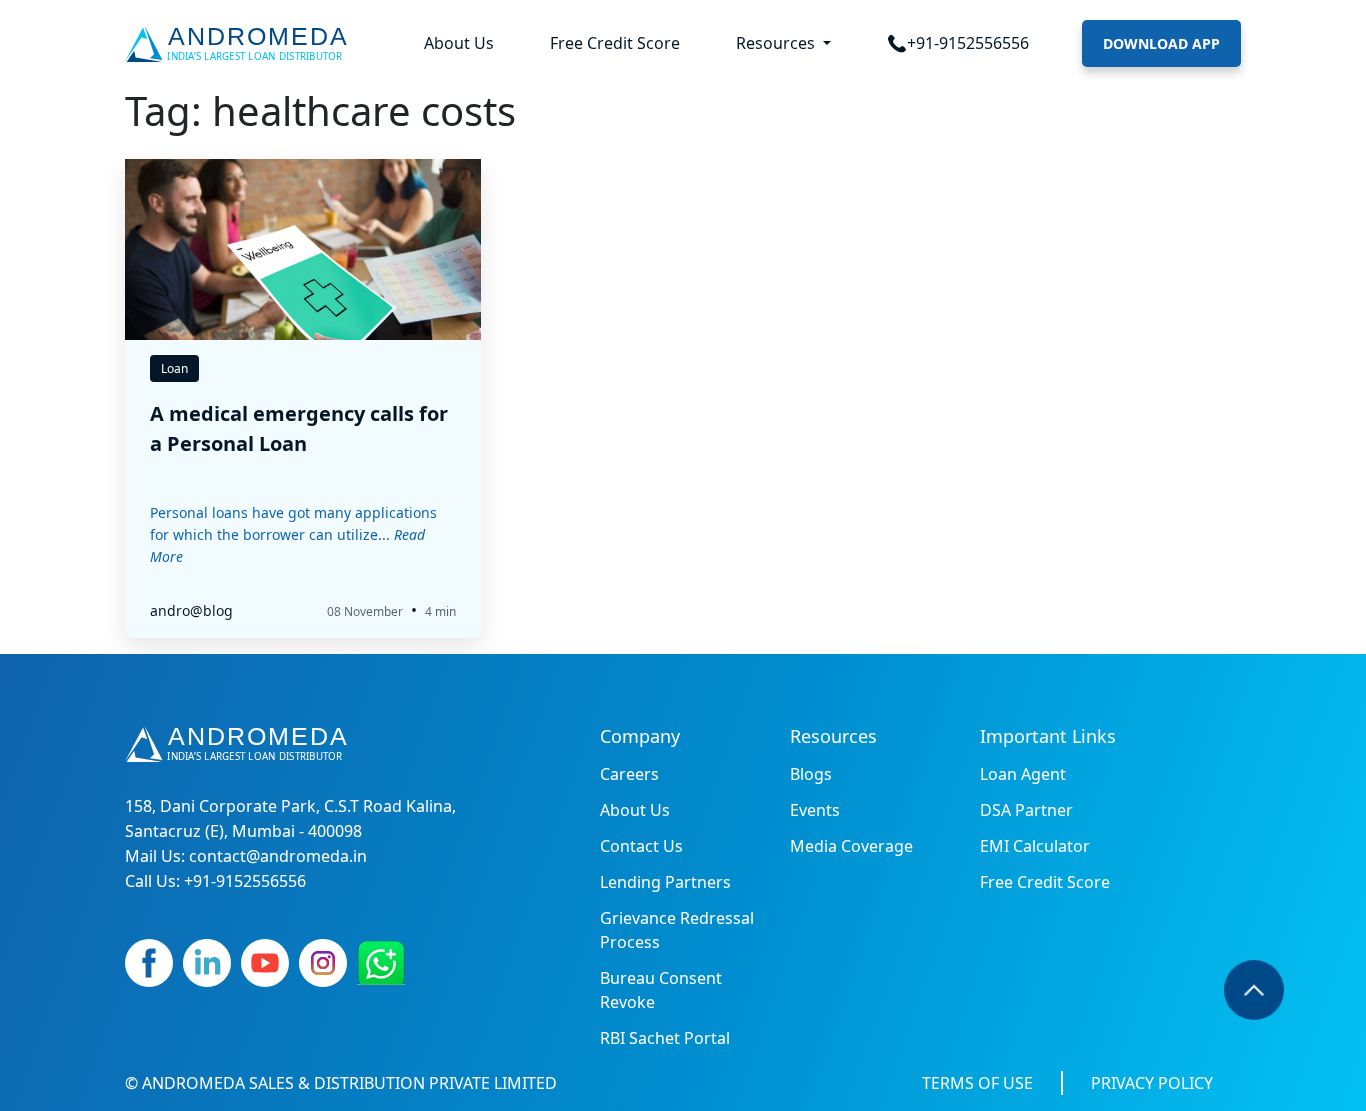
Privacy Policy (1152, 1083)
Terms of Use (977, 1083)
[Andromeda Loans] (240, 44)
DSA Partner (1026, 810)
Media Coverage (851, 846)
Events (815, 810)
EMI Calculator (1035, 846)
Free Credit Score (615, 43)
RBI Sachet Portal (665, 1038)
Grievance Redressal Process (677, 930)
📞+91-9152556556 (958, 43)
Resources (777, 43)
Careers (629, 774)
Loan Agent (1023, 774)
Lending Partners (665, 882)
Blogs (811, 774)
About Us (459, 43)
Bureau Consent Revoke (661, 990)
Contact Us (641, 846)
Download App (1161, 43)
